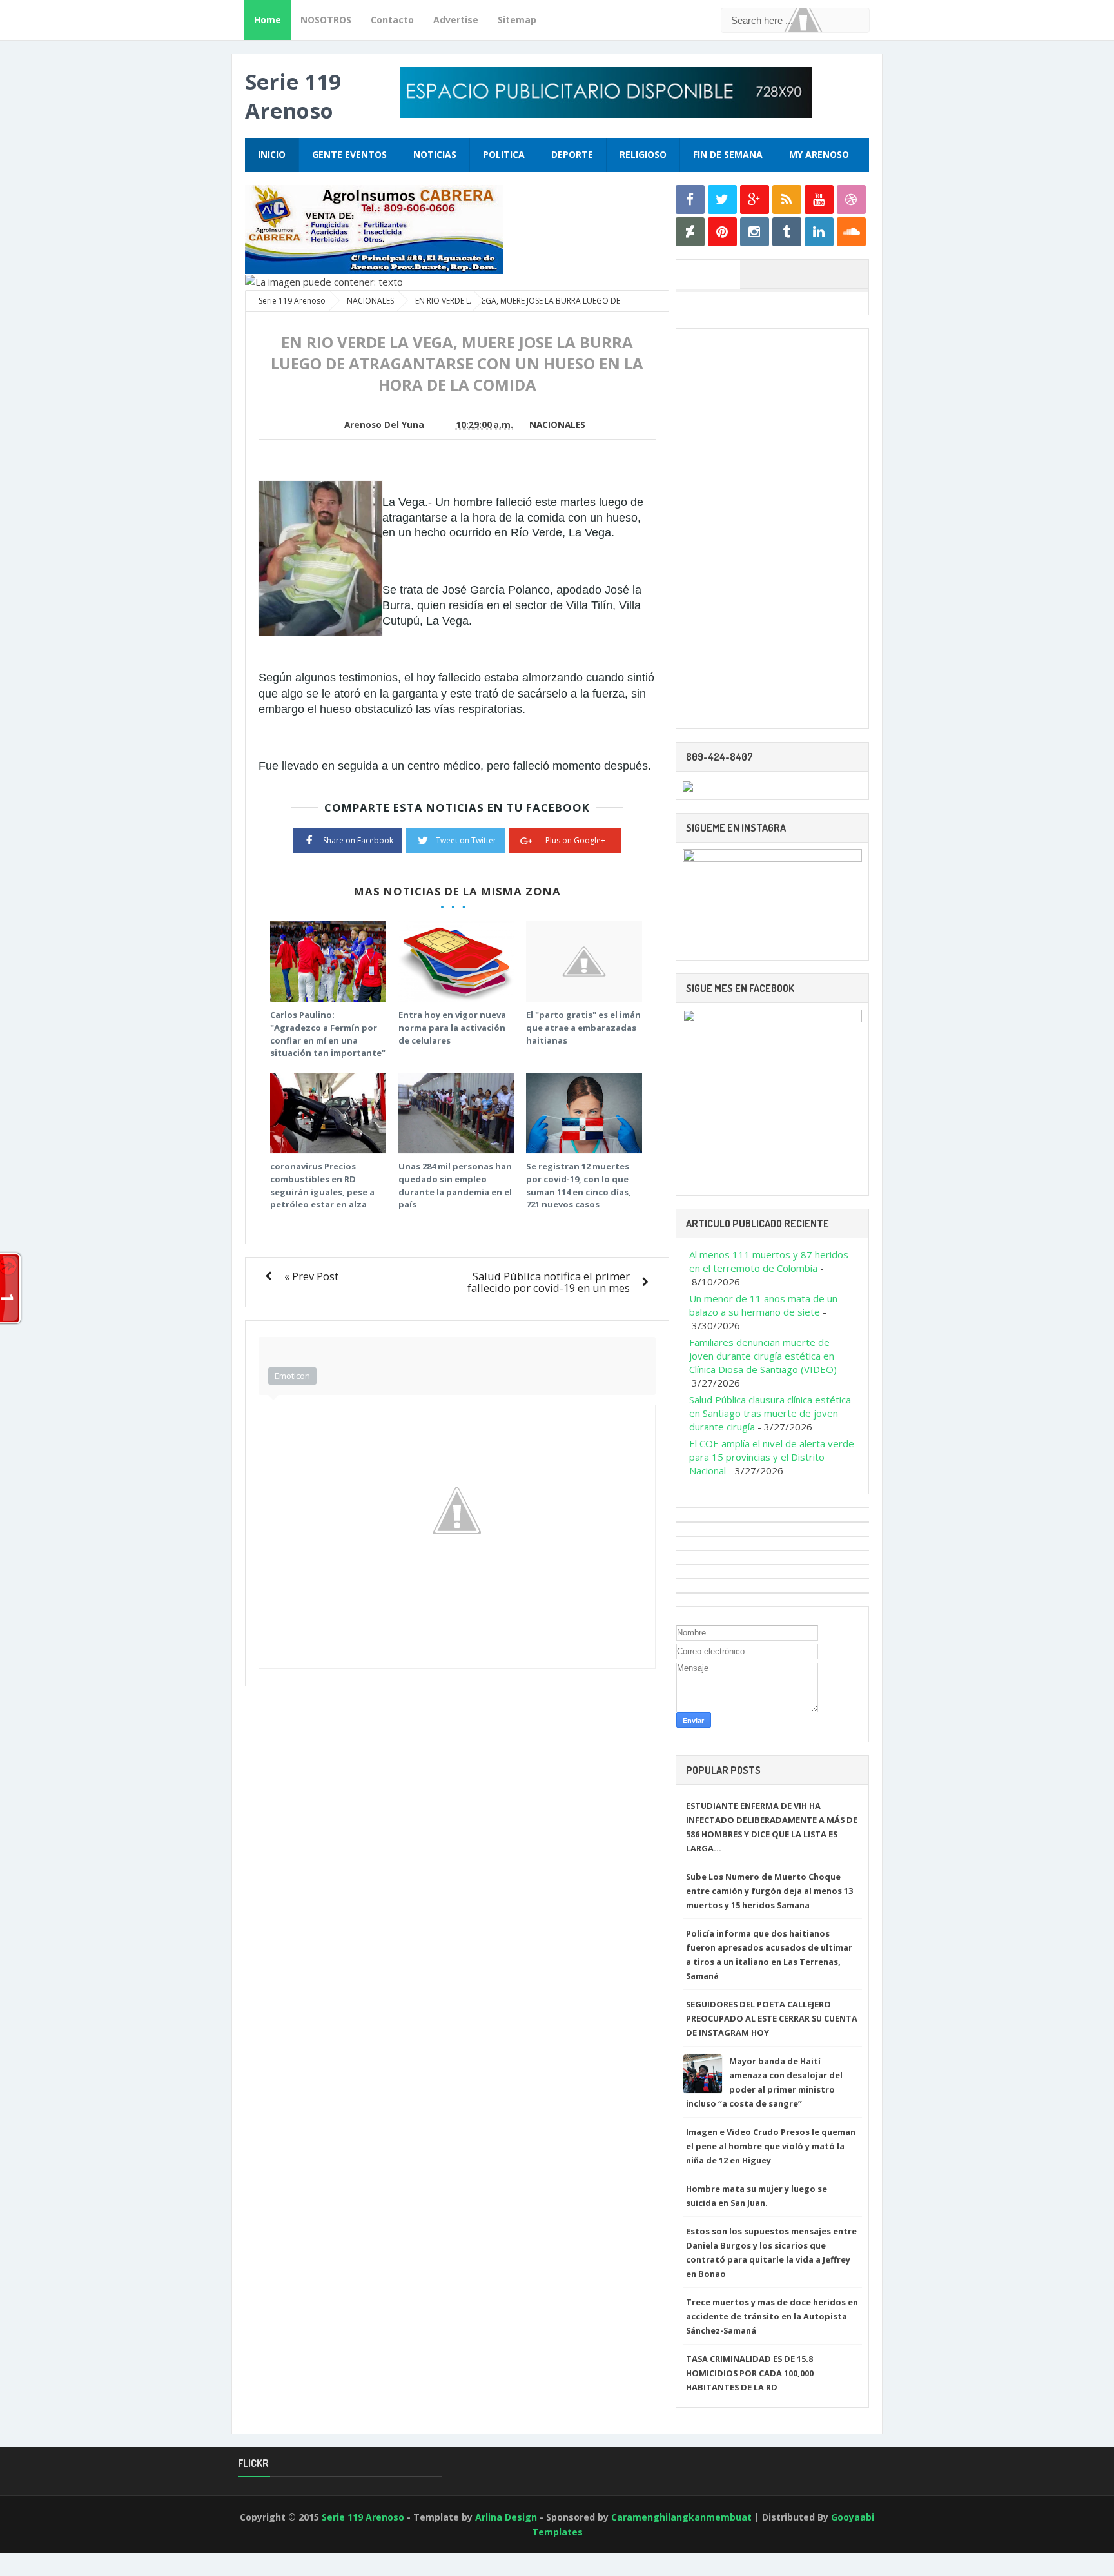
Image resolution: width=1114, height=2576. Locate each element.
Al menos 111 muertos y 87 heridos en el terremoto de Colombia (769, 1261)
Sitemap (517, 20)
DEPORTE (572, 154)
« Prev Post (311, 1276)
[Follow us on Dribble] (851, 200)
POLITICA (504, 154)
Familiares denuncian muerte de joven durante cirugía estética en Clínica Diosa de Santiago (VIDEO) (763, 1356)
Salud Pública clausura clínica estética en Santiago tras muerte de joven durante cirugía (770, 1413)
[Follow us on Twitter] (722, 200)
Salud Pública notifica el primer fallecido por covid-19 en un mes (549, 1282)
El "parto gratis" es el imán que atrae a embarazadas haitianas (583, 1027)
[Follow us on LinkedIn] (819, 232)
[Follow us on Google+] (755, 200)
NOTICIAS (435, 154)
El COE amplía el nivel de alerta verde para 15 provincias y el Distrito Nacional (772, 1457)
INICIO (272, 154)
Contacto (392, 20)
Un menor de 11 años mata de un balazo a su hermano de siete (763, 1305)
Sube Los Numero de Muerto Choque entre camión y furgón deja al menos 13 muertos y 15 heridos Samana (769, 1891)
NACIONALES (557, 425)
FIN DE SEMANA (728, 154)
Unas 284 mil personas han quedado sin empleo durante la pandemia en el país (455, 1185)
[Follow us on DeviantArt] (690, 232)
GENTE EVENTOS (349, 154)
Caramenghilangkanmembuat (681, 2517)
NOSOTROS (326, 20)
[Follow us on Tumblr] (787, 232)
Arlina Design (506, 2517)
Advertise (456, 20)
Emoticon (292, 1376)
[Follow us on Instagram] (755, 232)
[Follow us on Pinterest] (722, 232)
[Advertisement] (772, 529)
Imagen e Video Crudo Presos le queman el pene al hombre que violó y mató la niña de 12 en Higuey (771, 2146)
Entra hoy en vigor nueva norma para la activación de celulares (452, 1027)
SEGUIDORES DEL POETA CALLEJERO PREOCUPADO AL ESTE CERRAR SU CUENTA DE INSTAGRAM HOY (772, 2018)
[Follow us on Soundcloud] (851, 232)
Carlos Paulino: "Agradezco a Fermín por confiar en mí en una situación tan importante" (328, 1034)
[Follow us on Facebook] (690, 200)
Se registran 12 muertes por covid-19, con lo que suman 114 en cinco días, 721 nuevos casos (579, 1185)
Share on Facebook (358, 840)
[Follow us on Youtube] (819, 200)
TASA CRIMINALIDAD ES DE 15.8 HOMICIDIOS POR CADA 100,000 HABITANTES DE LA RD (750, 2373)
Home (268, 20)
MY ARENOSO (819, 154)
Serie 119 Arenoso (293, 96)
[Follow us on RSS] (787, 200)
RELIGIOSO (643, 154)
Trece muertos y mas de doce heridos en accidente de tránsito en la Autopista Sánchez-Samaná (772, 2316)
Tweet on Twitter (466, 840)
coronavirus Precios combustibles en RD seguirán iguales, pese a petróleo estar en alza (322, 1185)
